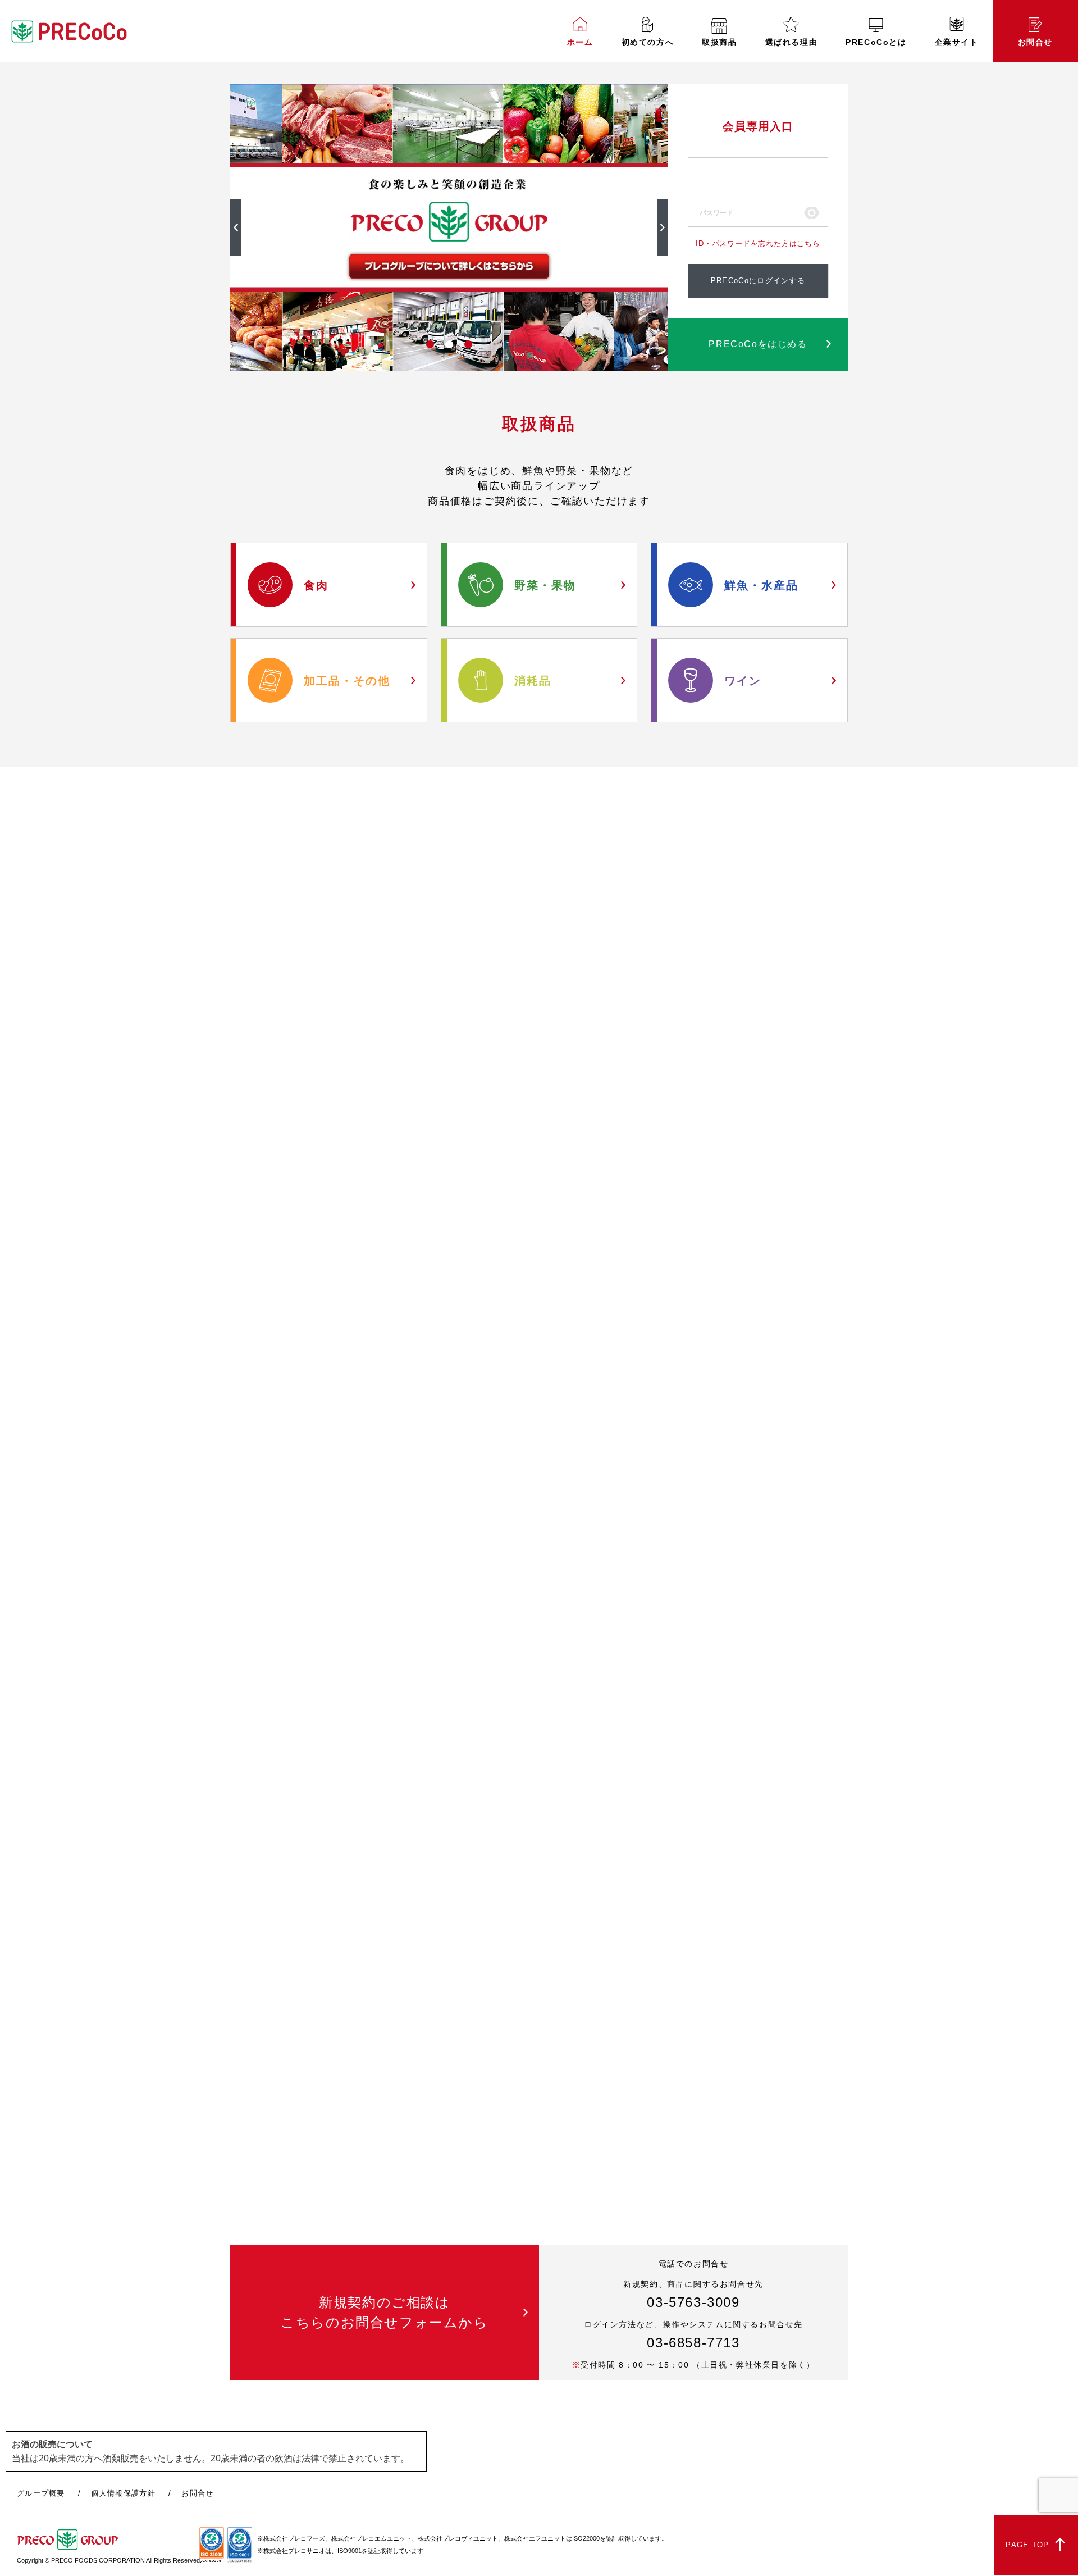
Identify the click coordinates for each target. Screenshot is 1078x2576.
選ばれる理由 (792, 42)
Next (663, 227)
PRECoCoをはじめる (758, 344)
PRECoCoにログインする (758, 281)
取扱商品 (719, 42)
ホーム (580, 42)
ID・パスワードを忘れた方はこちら (758, 244)
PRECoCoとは (876, 42)
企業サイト (957, 42)
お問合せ (1035, 42)
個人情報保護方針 (123, 2493)
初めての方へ (648, 42)
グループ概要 (41, 2493)
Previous (236, 227)
